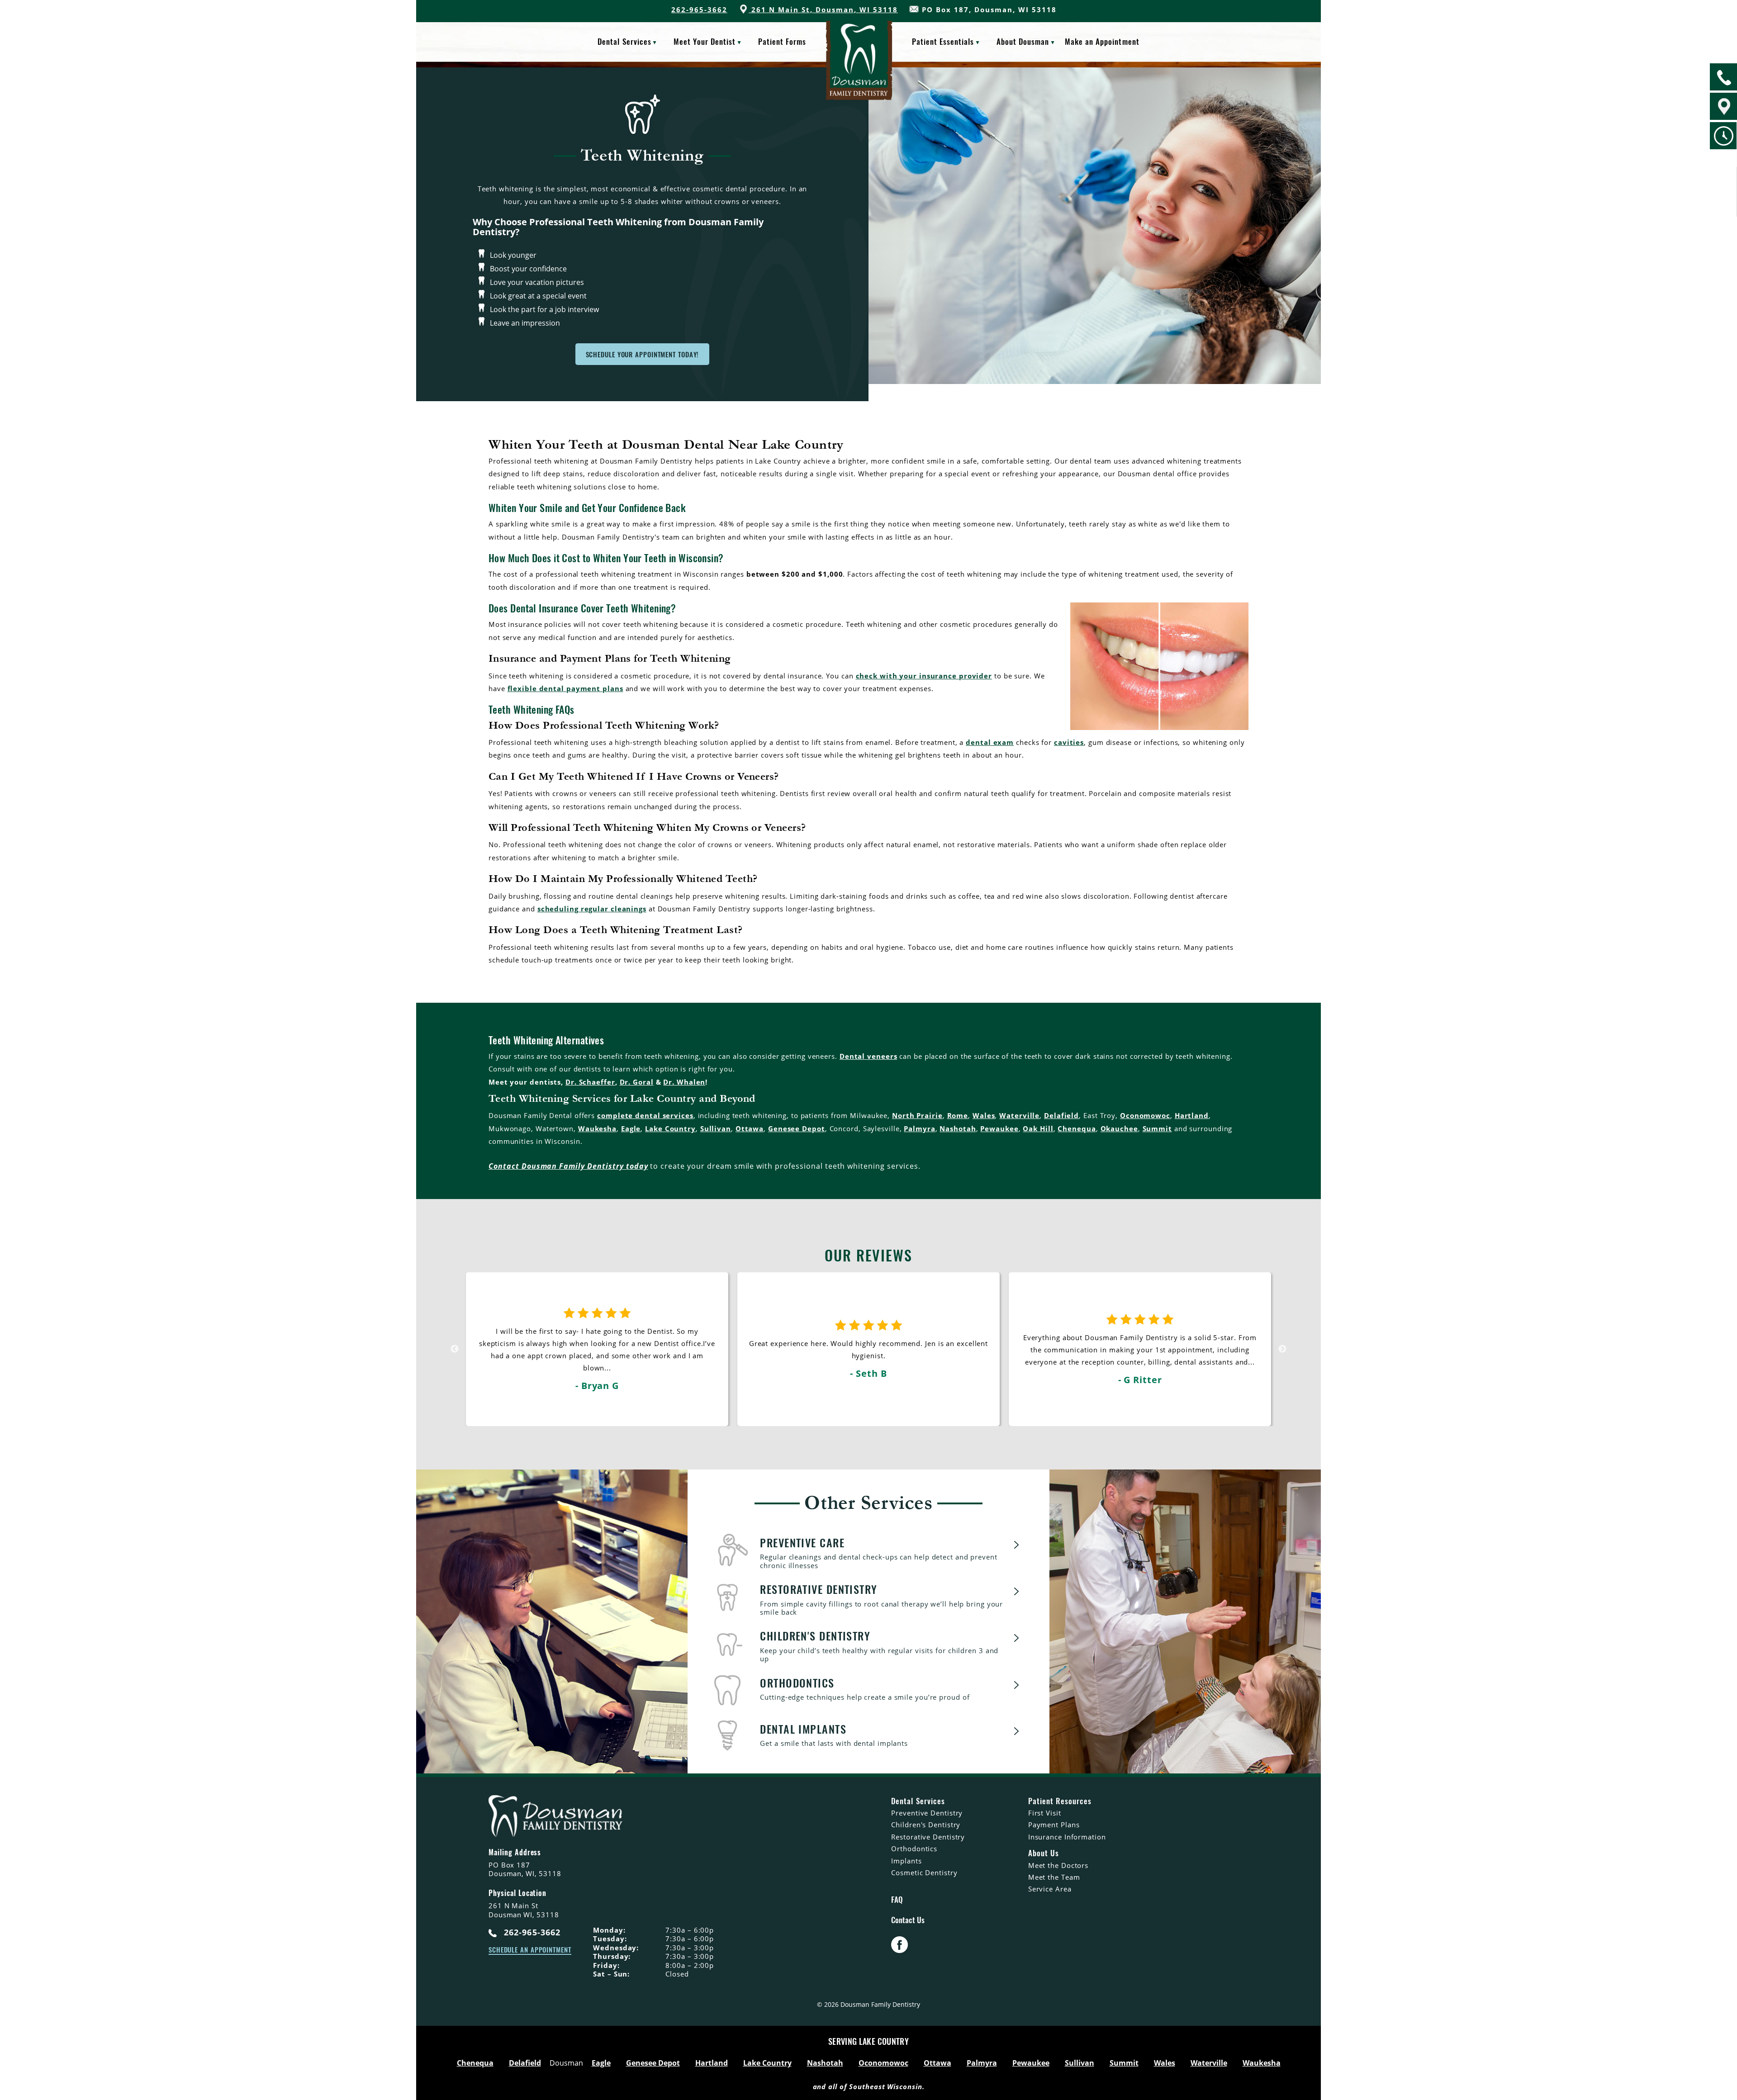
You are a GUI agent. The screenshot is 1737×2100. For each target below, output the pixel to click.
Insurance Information (1067, 1837)
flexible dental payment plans (565, 688)
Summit (1157, 1128)
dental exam (990, 742)
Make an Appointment (1102, 41)
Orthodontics (914, 1849)
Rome (958, 1115)
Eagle (631, 1128)
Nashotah (958, 1128)
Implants (906, 1861)
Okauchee (1119, 1128)
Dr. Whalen (684, 1082)
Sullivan (716, 1128)
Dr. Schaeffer (590, 1082)
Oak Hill (1038, 1128)
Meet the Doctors (1058, 1865)
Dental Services (624, 41)
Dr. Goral (637, 1082)
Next (1282, 1349)
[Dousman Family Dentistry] (859, 69)
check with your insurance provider (924, 676)
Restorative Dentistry (928, 1837)
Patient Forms (782, 41)
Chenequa (1077, 1128)
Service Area (1050, 1889)
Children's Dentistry (926, 1825)
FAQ (897, 1900)
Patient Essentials (943, 41)
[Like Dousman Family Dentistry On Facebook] (899, 1950)
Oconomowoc (1145, 1115)
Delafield (1061, 1115)
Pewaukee (999, 1128)
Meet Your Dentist (705, 41)
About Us (1044, 1853)
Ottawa (750, 1128)
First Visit (1045, 1813)
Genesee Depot (797, 1128)
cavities (1069, 742)
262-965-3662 (699, 9)
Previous (455, 1349)
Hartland (1192, 1115)
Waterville (1019, 1115)
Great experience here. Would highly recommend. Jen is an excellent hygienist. (597, 1359)
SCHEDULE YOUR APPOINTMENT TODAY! (643, 354)
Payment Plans (1054, 1825)
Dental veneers (868, 1056)
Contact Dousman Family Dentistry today (568, 1166)
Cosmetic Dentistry (924, 1872)
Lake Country (670, 1128)
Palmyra (919, 1128)
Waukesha (597, 1128)
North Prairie (917, 1115)
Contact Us (908, 1920)
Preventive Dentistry (927, 1813)
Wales (984, 1115)
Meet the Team (1054, 1877)
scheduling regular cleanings (592, 909)
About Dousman (1023, 41)
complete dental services (645, 1115)
